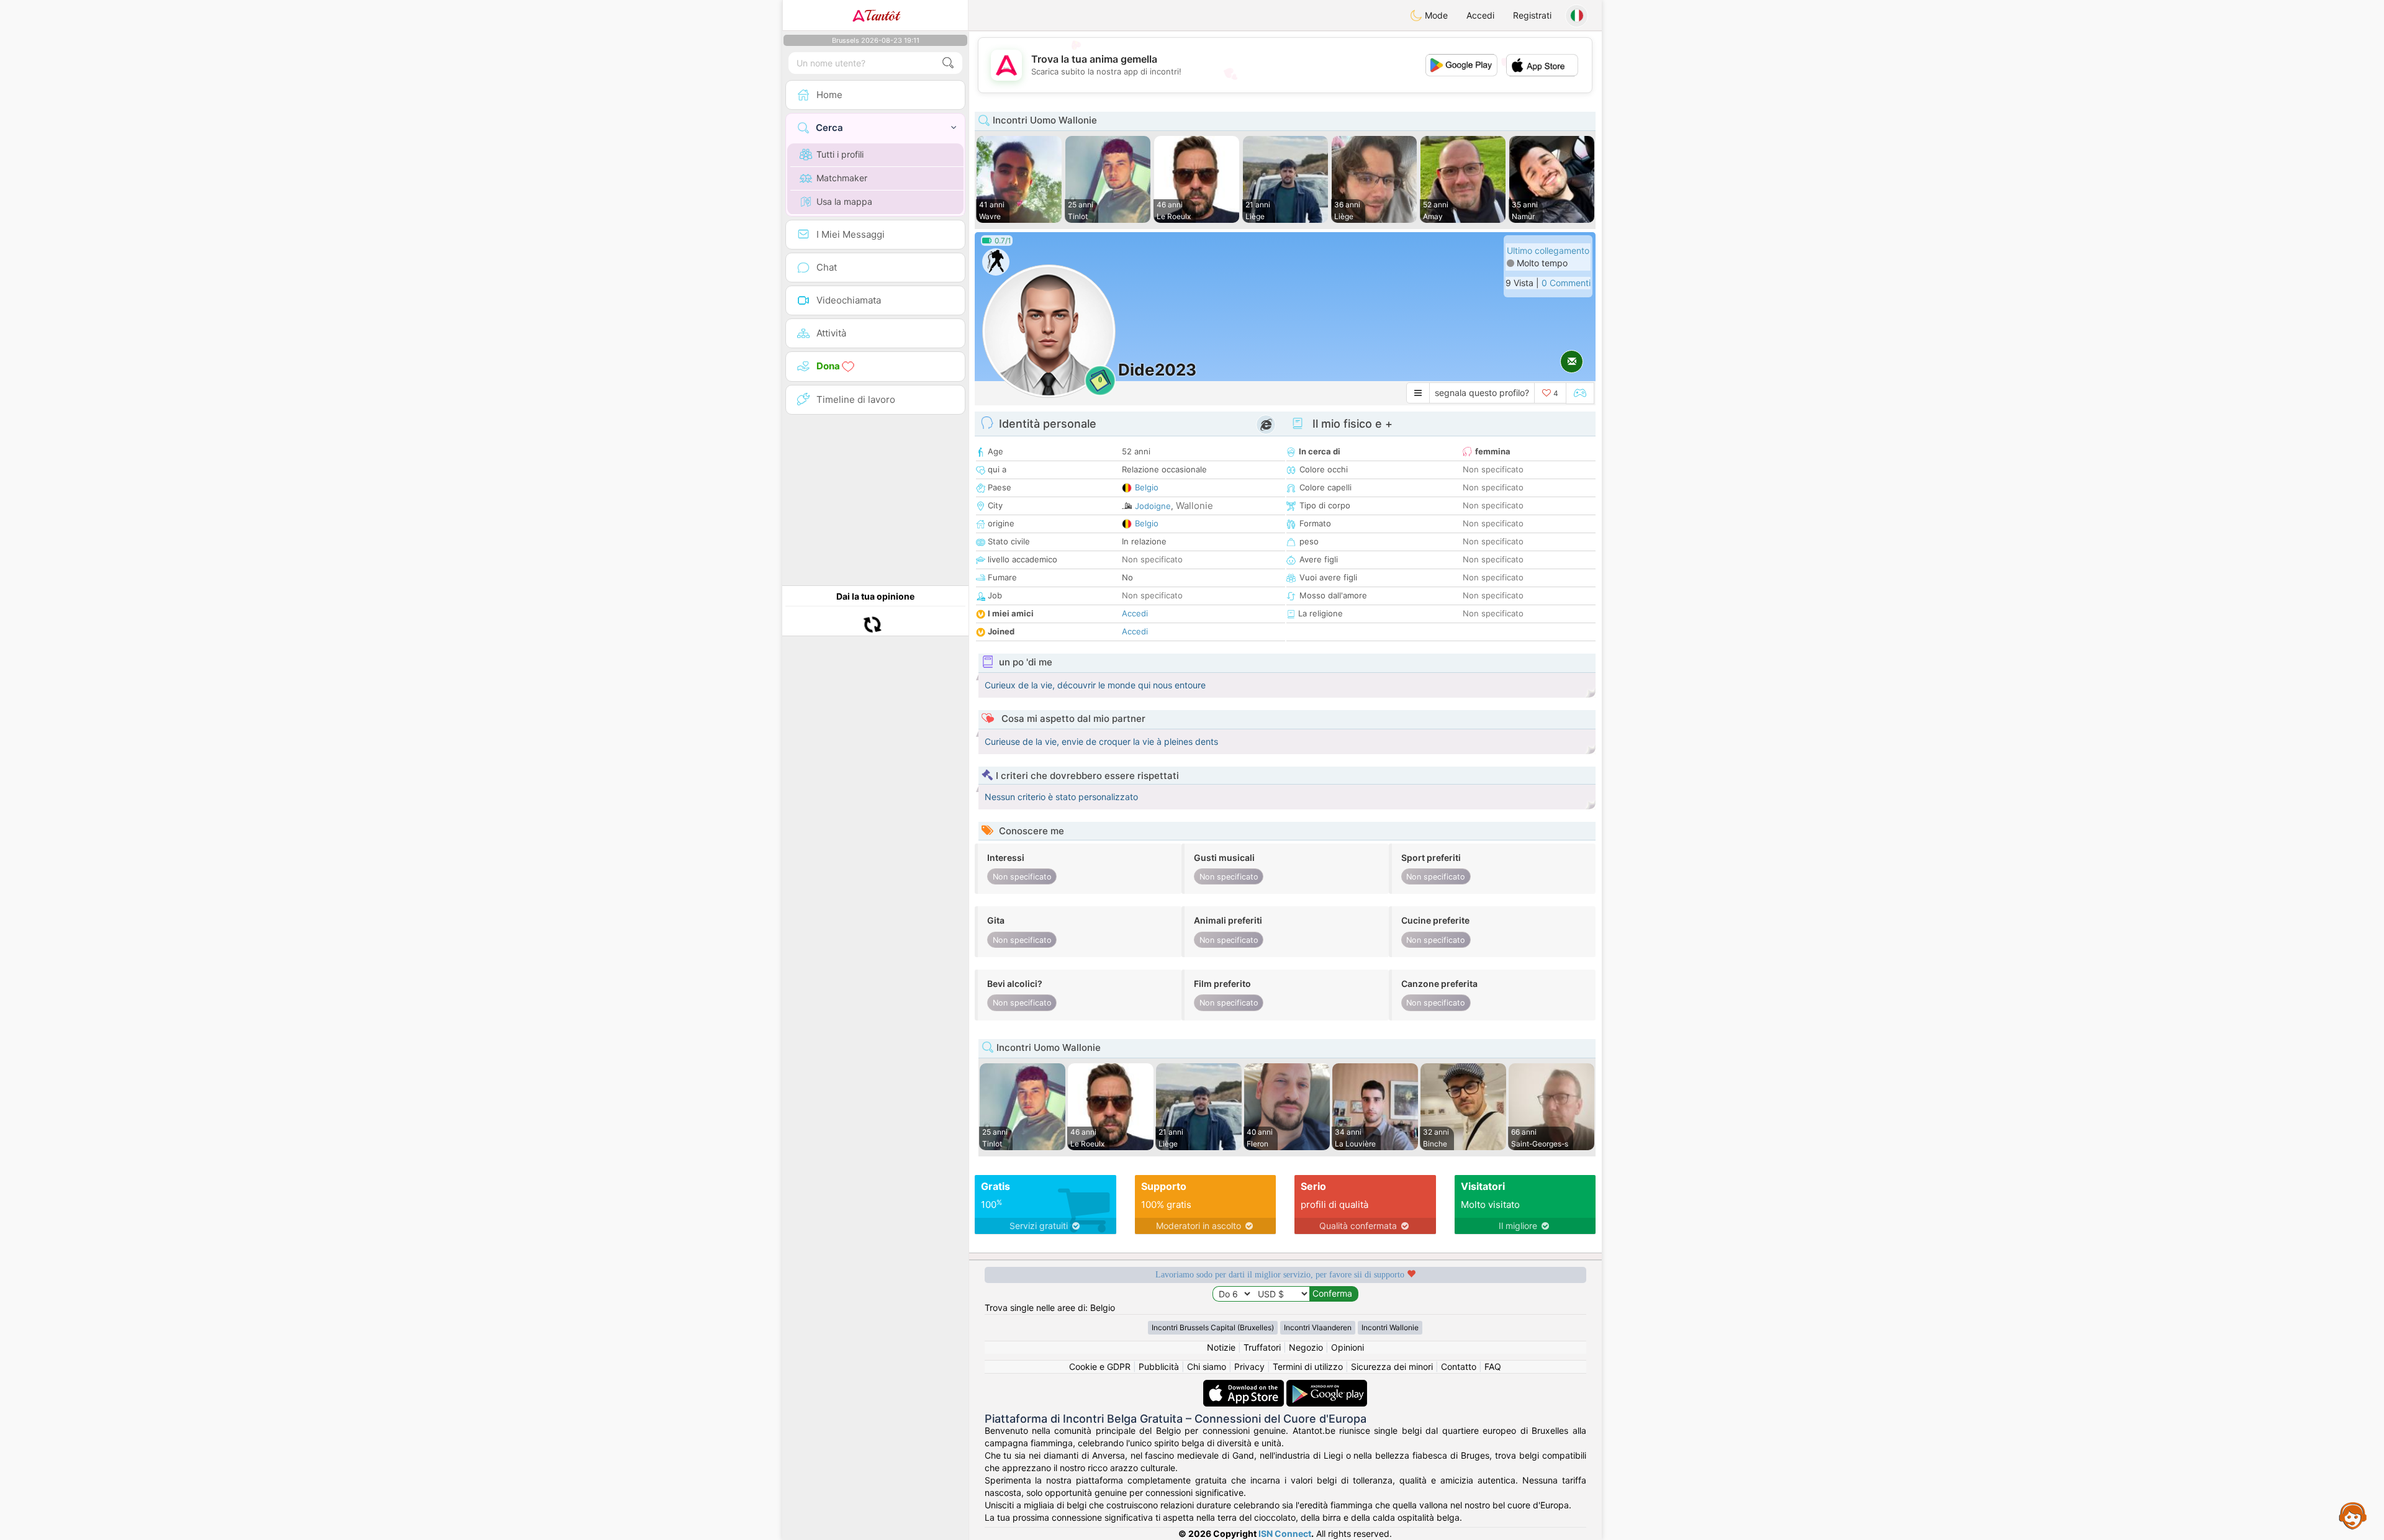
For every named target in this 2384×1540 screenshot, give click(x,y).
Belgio (1147, 487)
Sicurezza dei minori (1392, 1367)
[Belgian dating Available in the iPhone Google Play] (1327, 1386)
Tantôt (882, 16)
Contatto (1459, 1367)
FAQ (1493, 1367)
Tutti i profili (840, 154)
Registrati (1532, 15)
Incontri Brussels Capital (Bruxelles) (1213, 1327)
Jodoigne (1153, 506)
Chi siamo (1207, 1367)
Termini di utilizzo (1308, 1367)
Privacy (1249, 1367)
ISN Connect (1285, 1533)
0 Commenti (1566, 283)
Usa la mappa (844, 201)
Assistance (2353, 1515)
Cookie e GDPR (1100, 1367)
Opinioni (1348, 1347)
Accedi (1480, 15)
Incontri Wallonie (1390, 1327)
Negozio (1306, 1347)
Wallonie (1194, 506)
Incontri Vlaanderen (1318, 1327)
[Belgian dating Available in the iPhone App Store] (1245, 1386)
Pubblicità (1159, 1367)
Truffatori (1262, 1347)
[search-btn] (948, 63)
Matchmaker (842, 178)
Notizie (1221, 1347)
